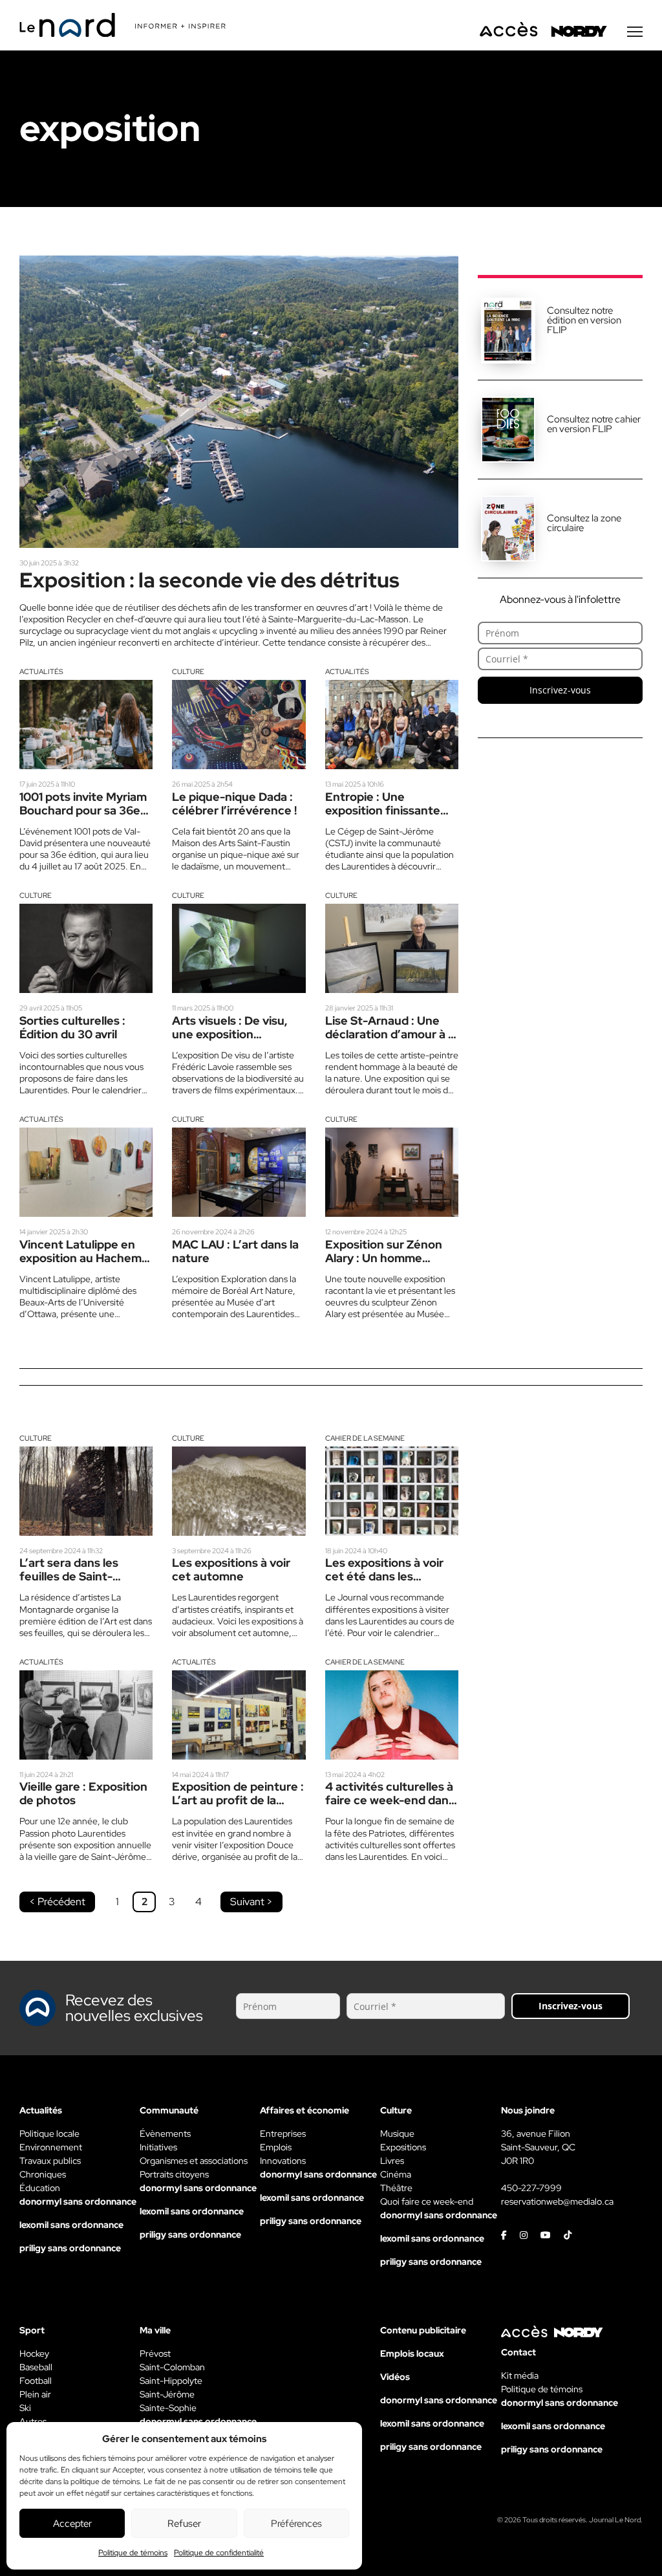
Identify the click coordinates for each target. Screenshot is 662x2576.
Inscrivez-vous (560, 690)
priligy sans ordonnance (70, 2248)
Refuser (184, 2524)
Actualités (41, 671)
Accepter (72, 2524)
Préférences (296, 2524)
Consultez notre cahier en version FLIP (594, 424)
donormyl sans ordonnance (78, 2201)
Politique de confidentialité (219, 2553)
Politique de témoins (133, 2553)
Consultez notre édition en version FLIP (584, 320)
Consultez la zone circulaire (584, 523)
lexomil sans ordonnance (71, 2225)
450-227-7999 (531, 2188)
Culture (188, 671)
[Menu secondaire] (635, 32)
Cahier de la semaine (365, 1438)
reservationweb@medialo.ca (557, 2201)
